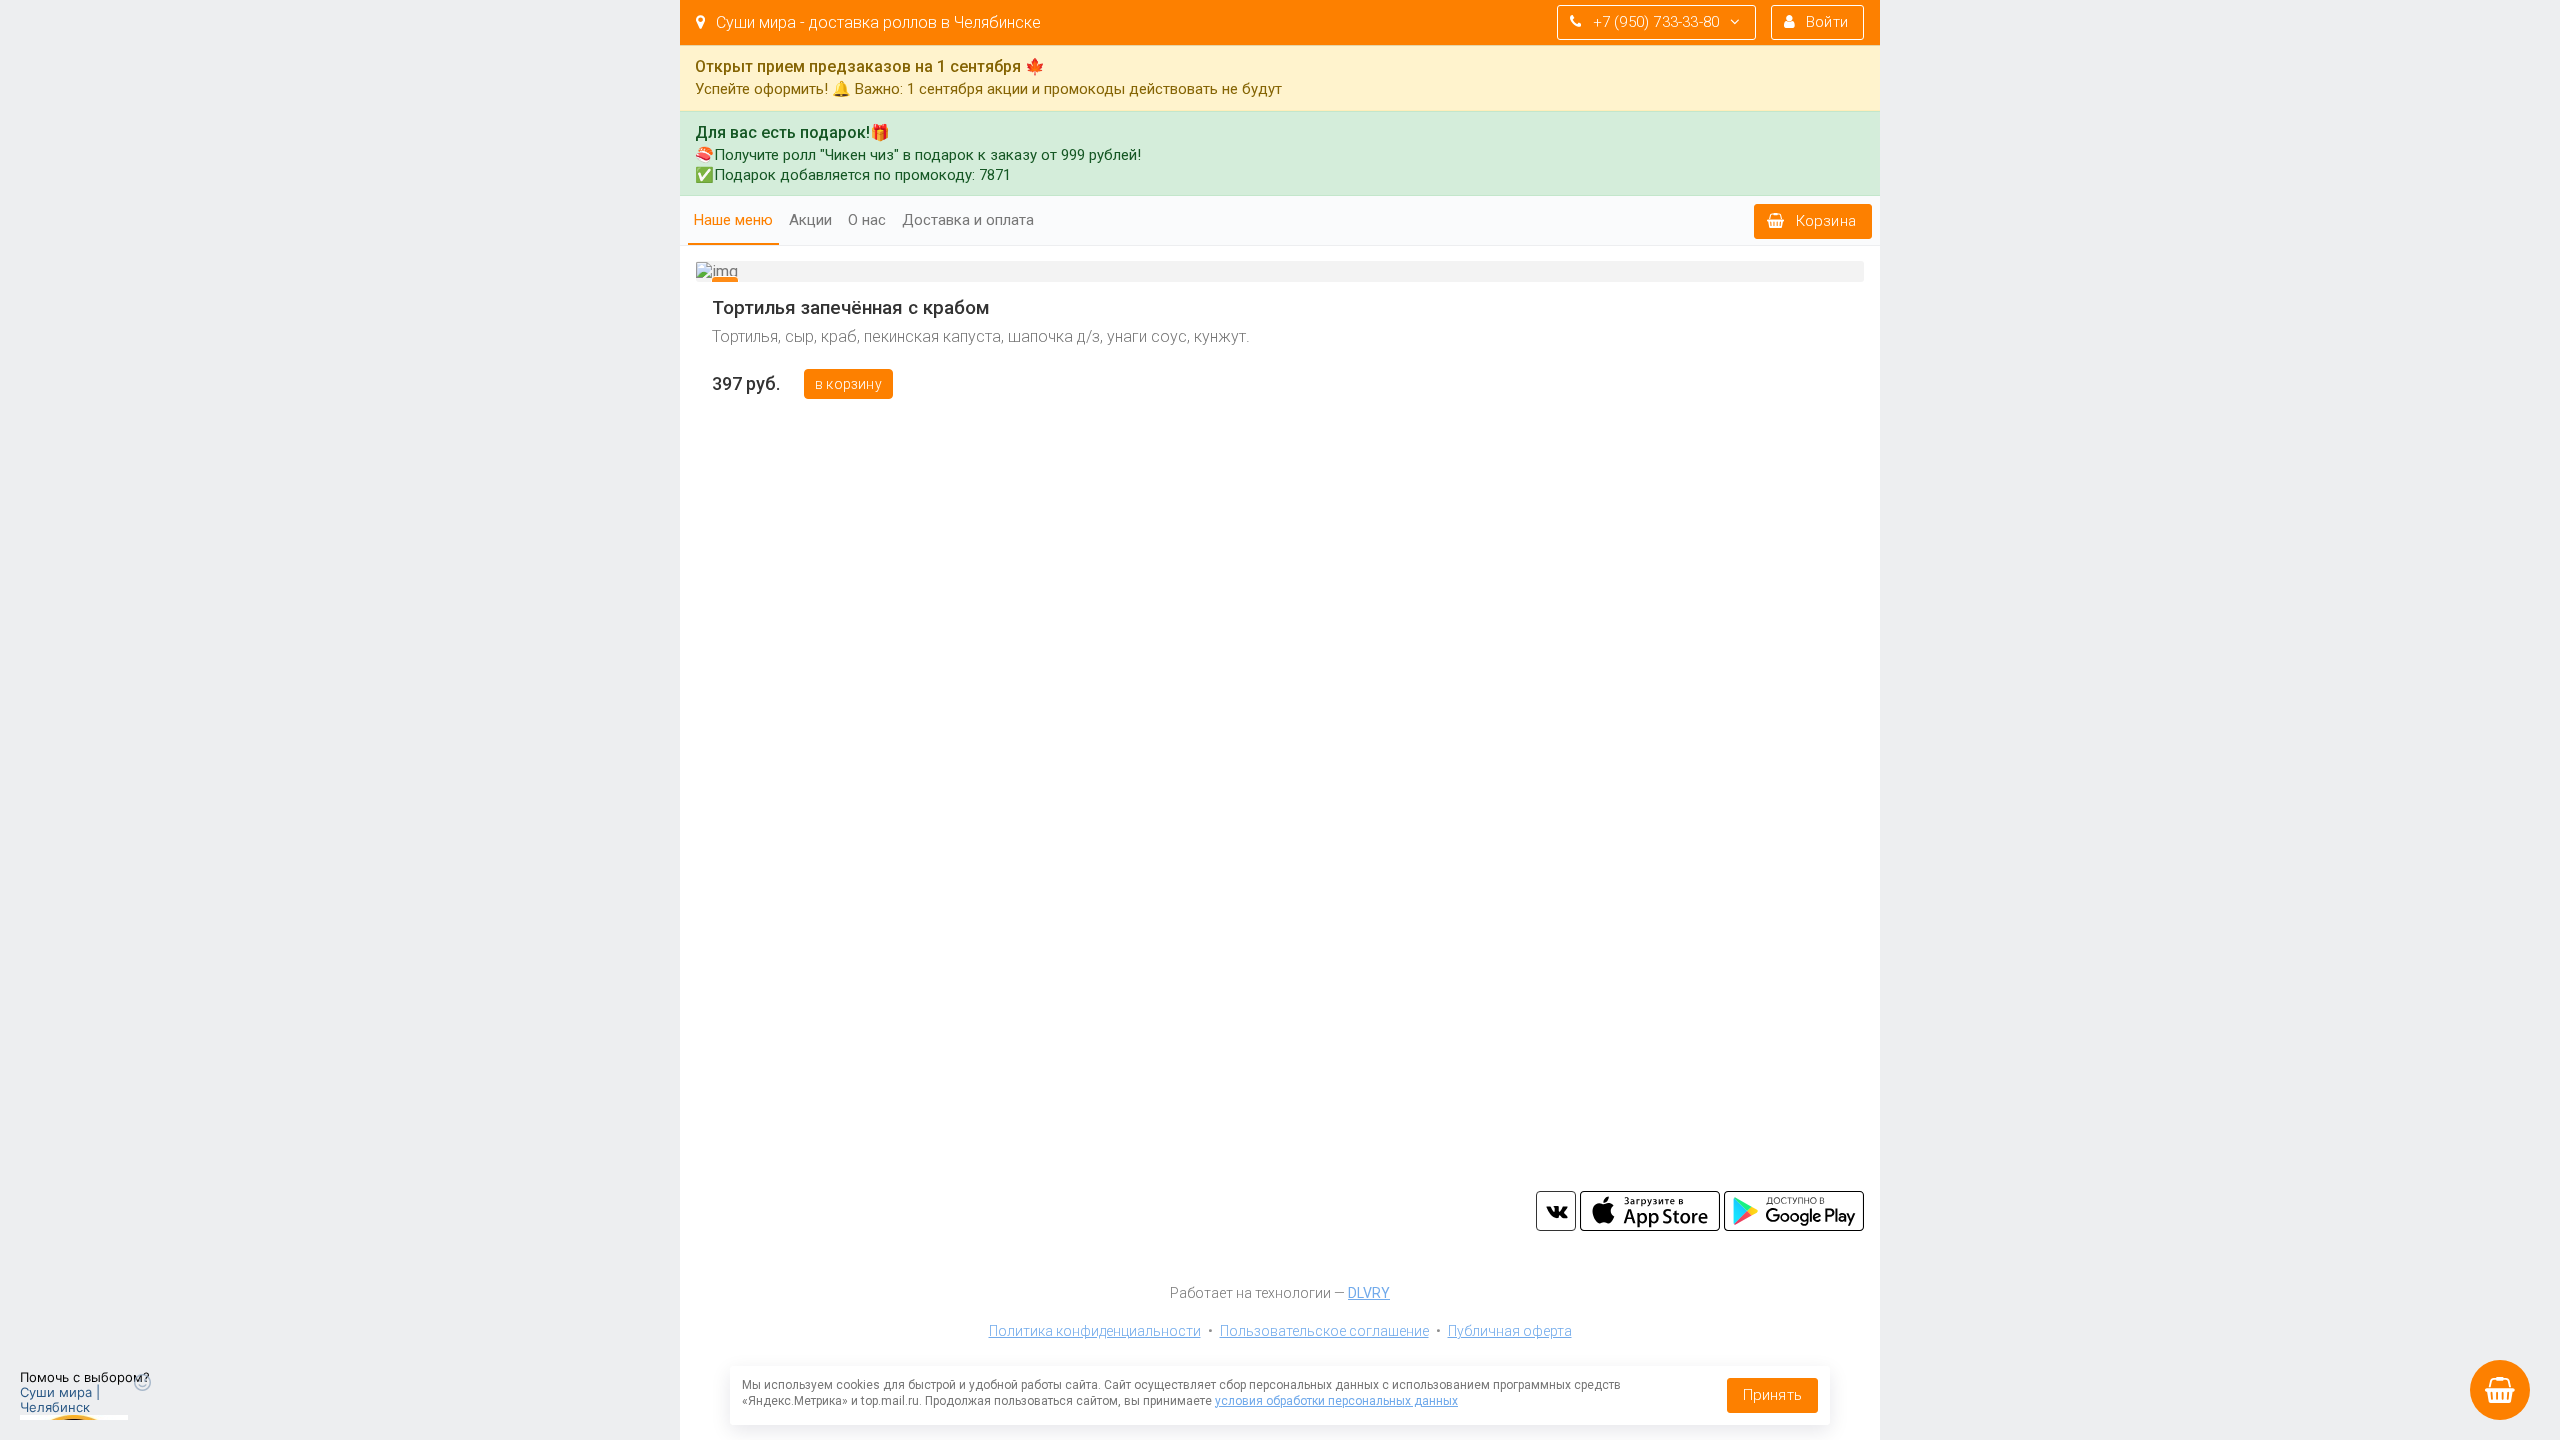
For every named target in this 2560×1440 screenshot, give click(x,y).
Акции (810, 220)
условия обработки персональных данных (1336, 1401)
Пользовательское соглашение (1324, 1331)
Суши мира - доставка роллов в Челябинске (876, 22)
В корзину (848, 384)
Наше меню (733, 220)
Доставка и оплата (968, 220)
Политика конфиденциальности (1095, 1331)
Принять (1772, 1395)
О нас (867, 220)
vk (1556, 1211)
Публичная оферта (1510, 1331)
